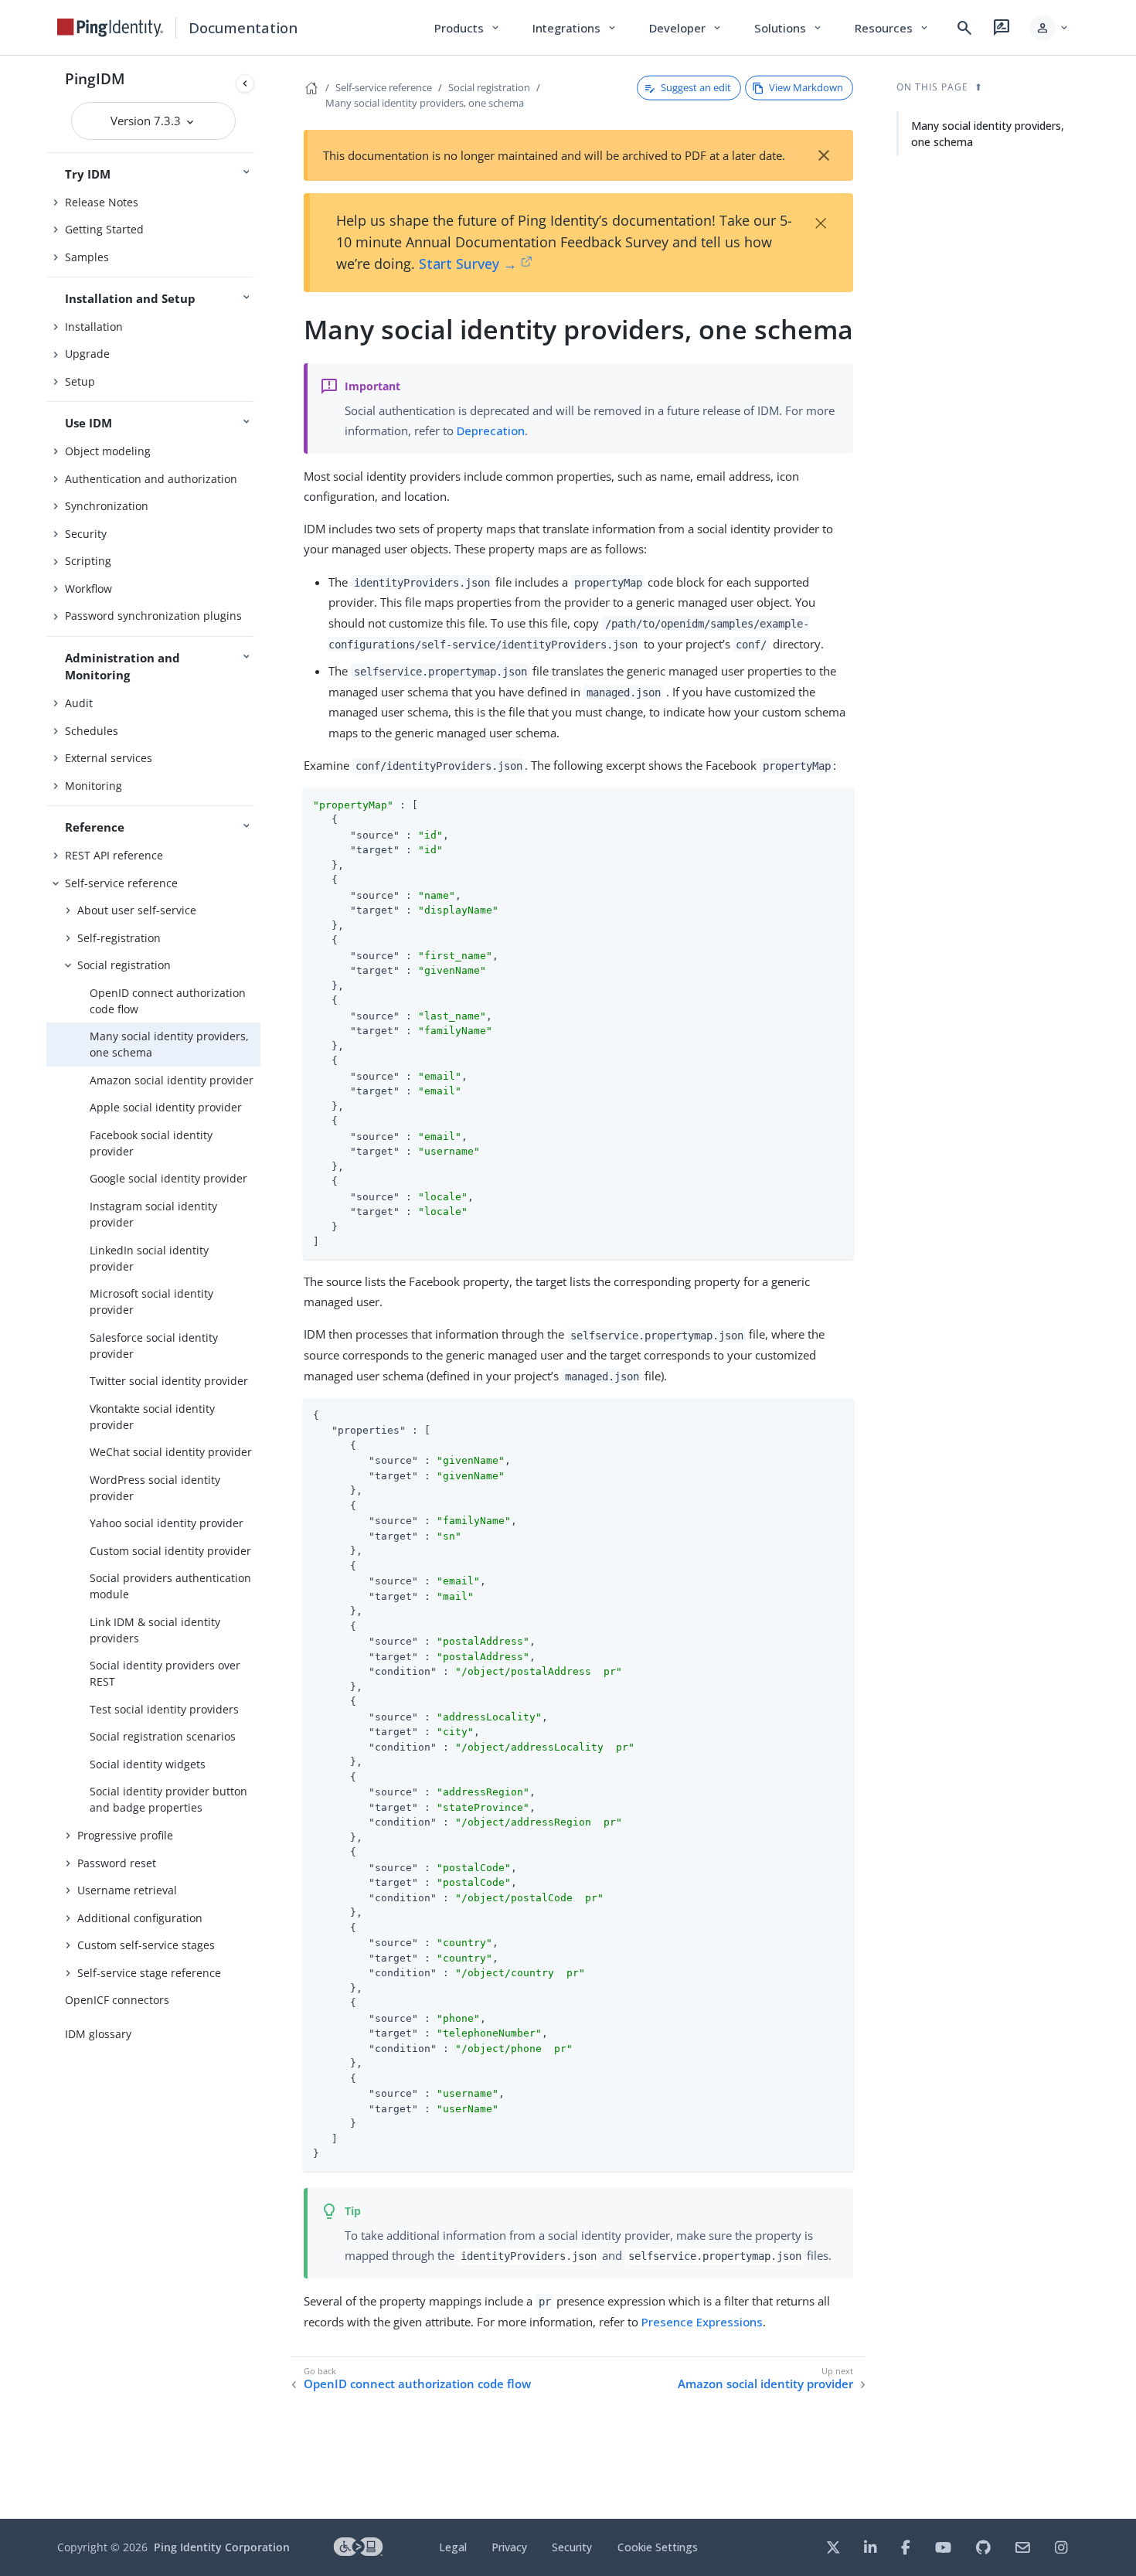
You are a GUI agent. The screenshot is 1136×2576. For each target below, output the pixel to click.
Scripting (88, 561)
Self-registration (119, 938)
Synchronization (107, 506)
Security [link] (572, 2547)
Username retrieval (127, 1890)
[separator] (260, 1287)
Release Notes (102, 202)
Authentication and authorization (151, 479)
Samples (87, 257)
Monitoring (94, 786)
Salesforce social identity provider (154, 1346)
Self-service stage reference (149, 1973)
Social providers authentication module (170, 1586)
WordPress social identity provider (155, 1488)
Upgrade (87, 354)
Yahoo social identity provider (167, 1523)
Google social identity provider (168, 1178)
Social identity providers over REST (165, 1673)
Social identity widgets (148, 1764)
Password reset (117, 1863)
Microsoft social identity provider (151, 1302)
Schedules (92, 731)
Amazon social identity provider (172, 1080)
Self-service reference (121, 883)
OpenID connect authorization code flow (168, 1001)
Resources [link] (893, 28)
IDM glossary (98, 2034)
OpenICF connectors (117, 2000)
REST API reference (114, 855)
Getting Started (104, 229)
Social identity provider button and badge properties (168, 1799)
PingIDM (95, 78)
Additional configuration (140, 1918)
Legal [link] (453, 2547)
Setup (80, 381)
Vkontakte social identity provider (152, 1417)
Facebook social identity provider (151, 1143)
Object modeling (108, 451)
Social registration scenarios (163, 1736)
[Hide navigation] (245, 83)
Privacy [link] (509, 2547)
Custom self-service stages (146, 1945)
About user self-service (137, 910)
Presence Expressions (702, 2322)
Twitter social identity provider (169, 1381)
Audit (79, 703)
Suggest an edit (696, 87)
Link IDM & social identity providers (155, 1630)
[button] (1050, 28)
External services (109, 758)
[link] (111, 28)
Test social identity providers (164, 1709)
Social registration (124, 965)
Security (86, 534)
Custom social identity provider (170, 1551)
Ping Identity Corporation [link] (222, 2547)
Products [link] (468, 28)
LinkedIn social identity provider (149, 1258)
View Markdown (806, 87)
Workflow (88, 589)
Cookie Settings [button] (658, 2547)
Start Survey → (468, 264)
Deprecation (491, 430)
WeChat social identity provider (171, 1452)
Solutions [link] (789, 28)
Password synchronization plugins (153, 616)
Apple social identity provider (166, 1107)
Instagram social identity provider (153, 1214)
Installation (94, 327)
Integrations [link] (575, 28)
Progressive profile (125, 1835)
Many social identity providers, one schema (169, 1044)
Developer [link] (686, 28)
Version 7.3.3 (147, 121)
